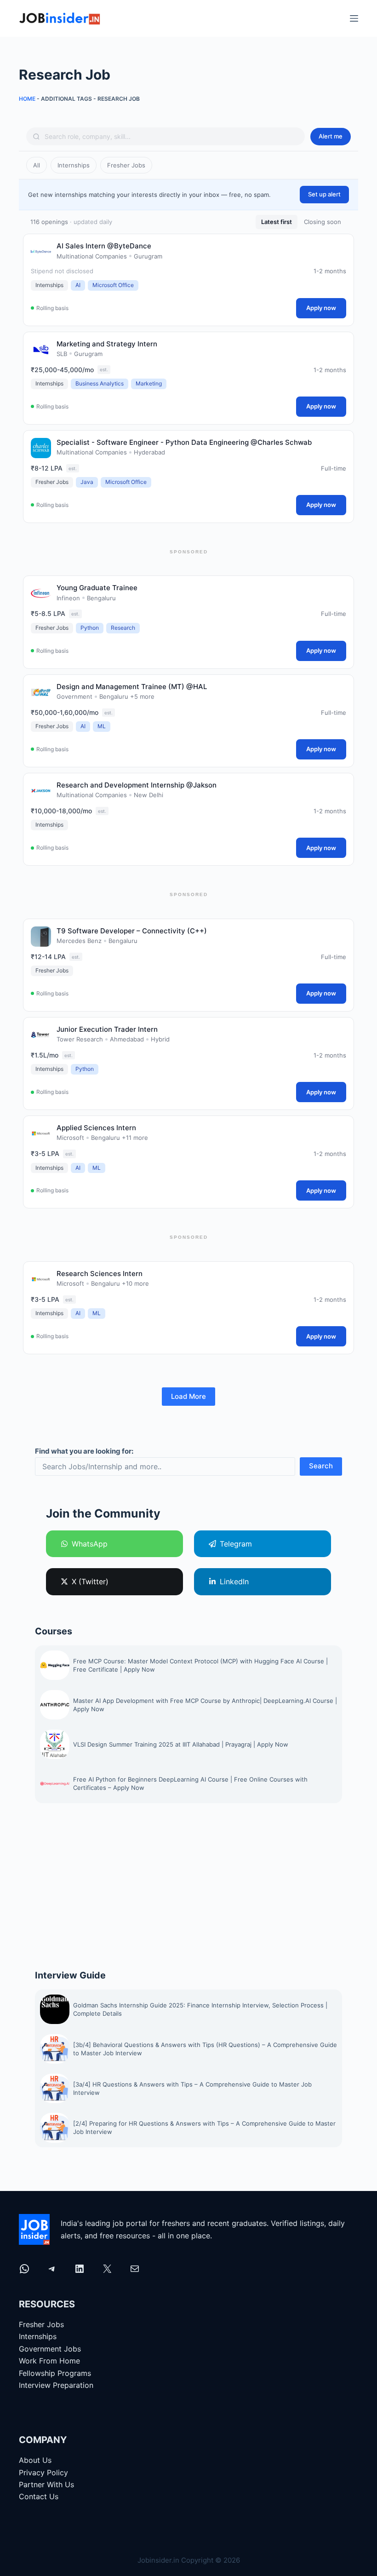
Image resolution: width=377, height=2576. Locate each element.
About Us (35, 2460)
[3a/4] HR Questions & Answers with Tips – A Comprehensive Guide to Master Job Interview (192, 2088)
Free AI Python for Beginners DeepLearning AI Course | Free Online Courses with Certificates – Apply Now (190, 1783)
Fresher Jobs (126, 165)
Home (27, 99)
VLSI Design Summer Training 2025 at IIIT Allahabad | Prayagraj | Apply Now (182, 1744)
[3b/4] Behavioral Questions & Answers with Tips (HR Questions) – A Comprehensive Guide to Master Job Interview (205, 2049)
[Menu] (354, 18)
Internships (74, 165)
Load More (188, 1396)
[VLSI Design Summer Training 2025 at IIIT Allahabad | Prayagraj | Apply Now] (55, 1744)
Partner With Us (46, 2484)
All (37, 165)
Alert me (331, 136)
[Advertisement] (188, 1886)
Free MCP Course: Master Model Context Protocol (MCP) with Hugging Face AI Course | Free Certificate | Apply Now (200, 1665)
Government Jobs (50, 2349)
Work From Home (49, 2361)
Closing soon (323, 222)
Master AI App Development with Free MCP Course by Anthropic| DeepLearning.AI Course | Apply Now (205, 1704)
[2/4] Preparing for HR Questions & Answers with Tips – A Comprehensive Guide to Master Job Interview (204, 2127)
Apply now (321, 308)
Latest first (277, 222)
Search (321, 1466)
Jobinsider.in (158, 2560)
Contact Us (39, 2496)
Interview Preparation (56, 2385)
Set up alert (324, 194)
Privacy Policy (43, 2472)
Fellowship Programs (55, 2373)
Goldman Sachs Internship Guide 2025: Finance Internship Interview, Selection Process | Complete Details (200, 2009)
